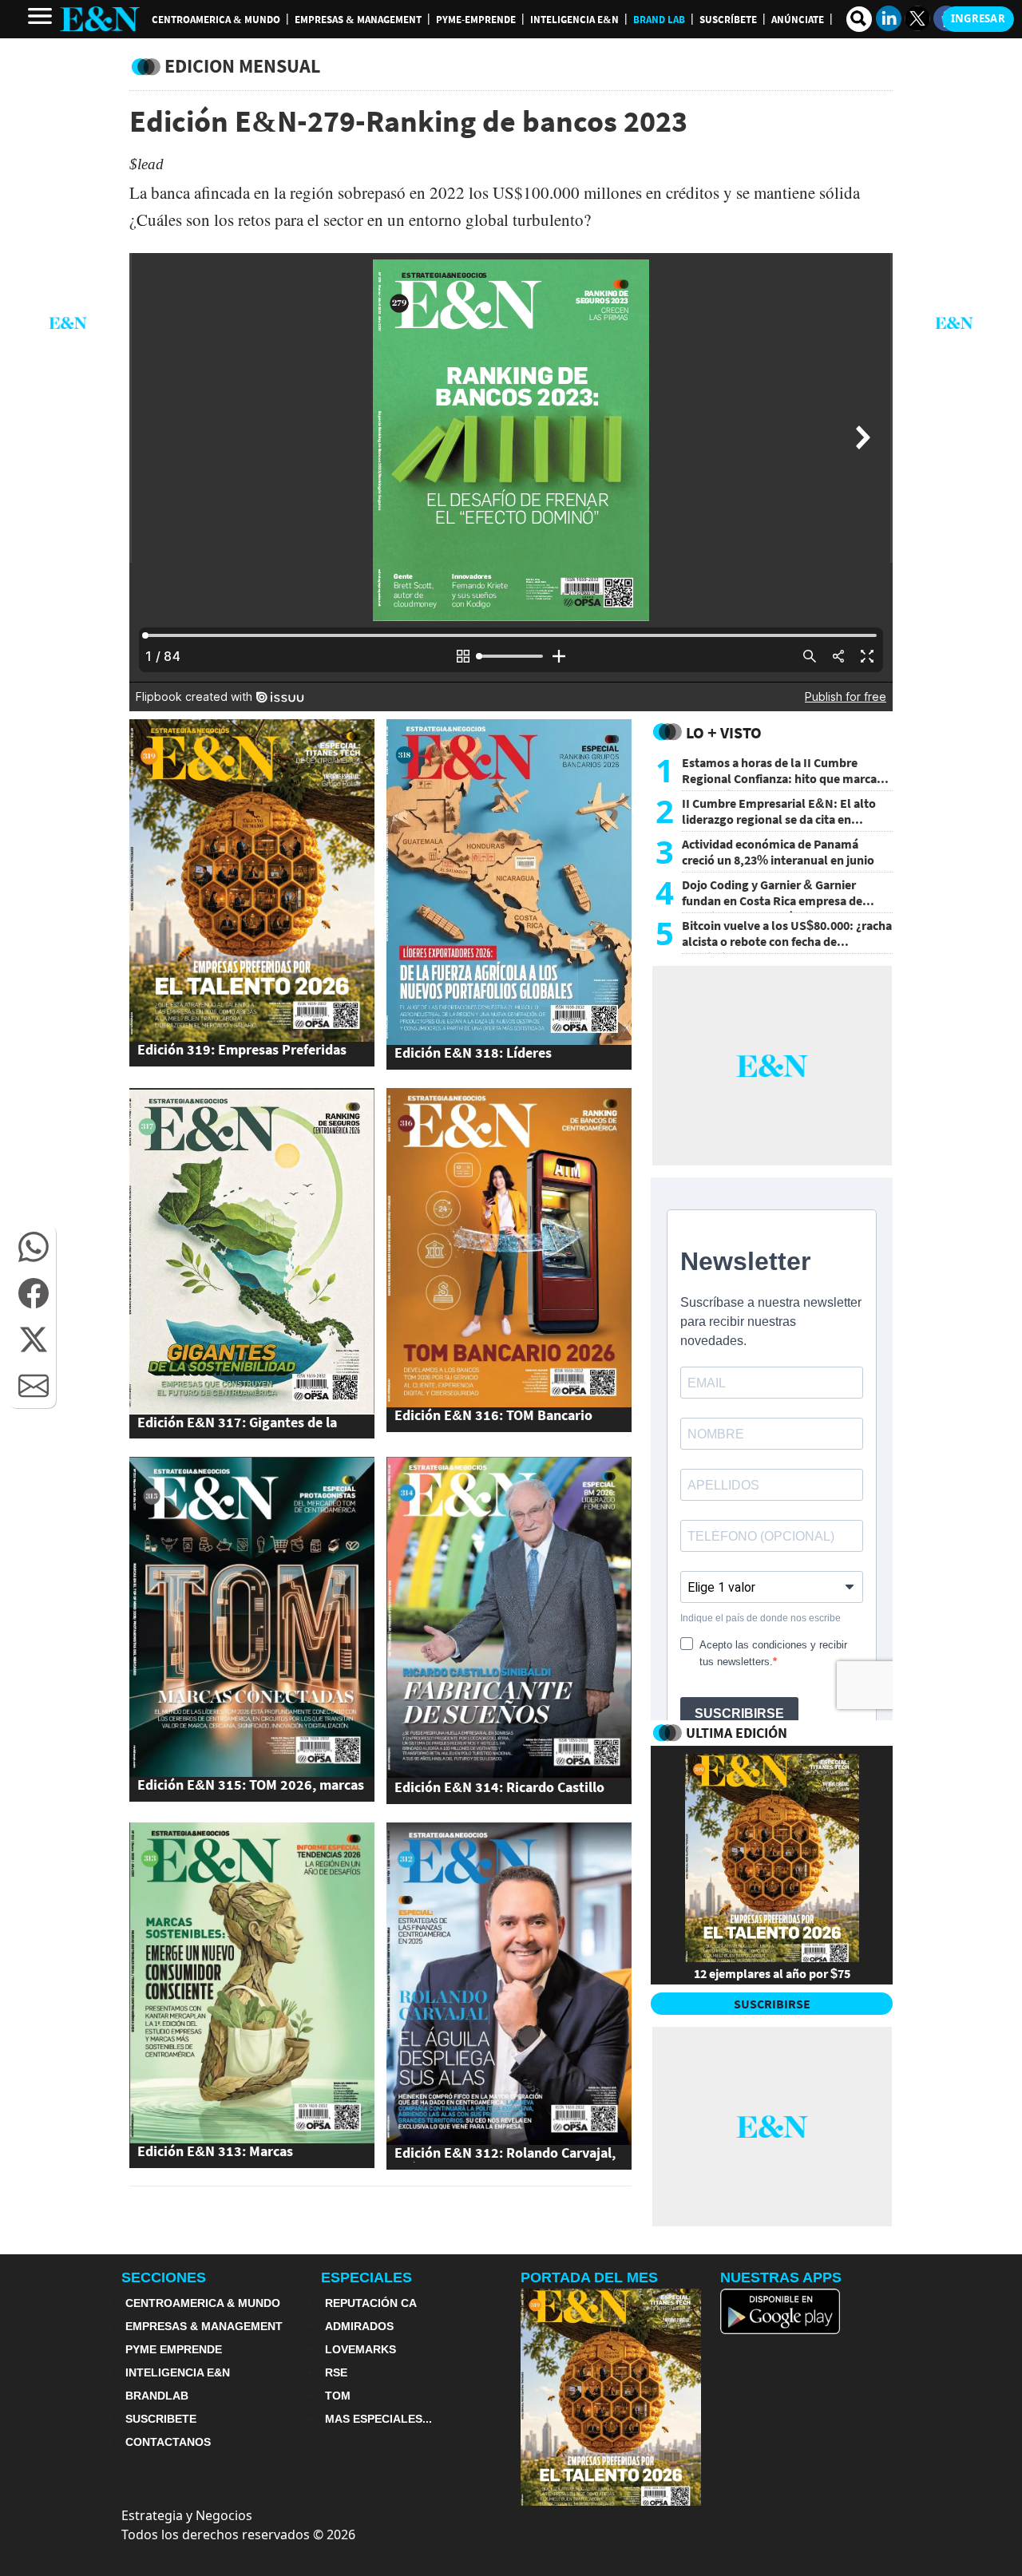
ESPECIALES (366, 2277)
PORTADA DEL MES (589, 2277)
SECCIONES (164, 2277)
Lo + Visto (724, 732)
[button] (34, 1247)
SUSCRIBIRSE (772, 2004)
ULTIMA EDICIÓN (737, 1733)
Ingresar (978, 18)
